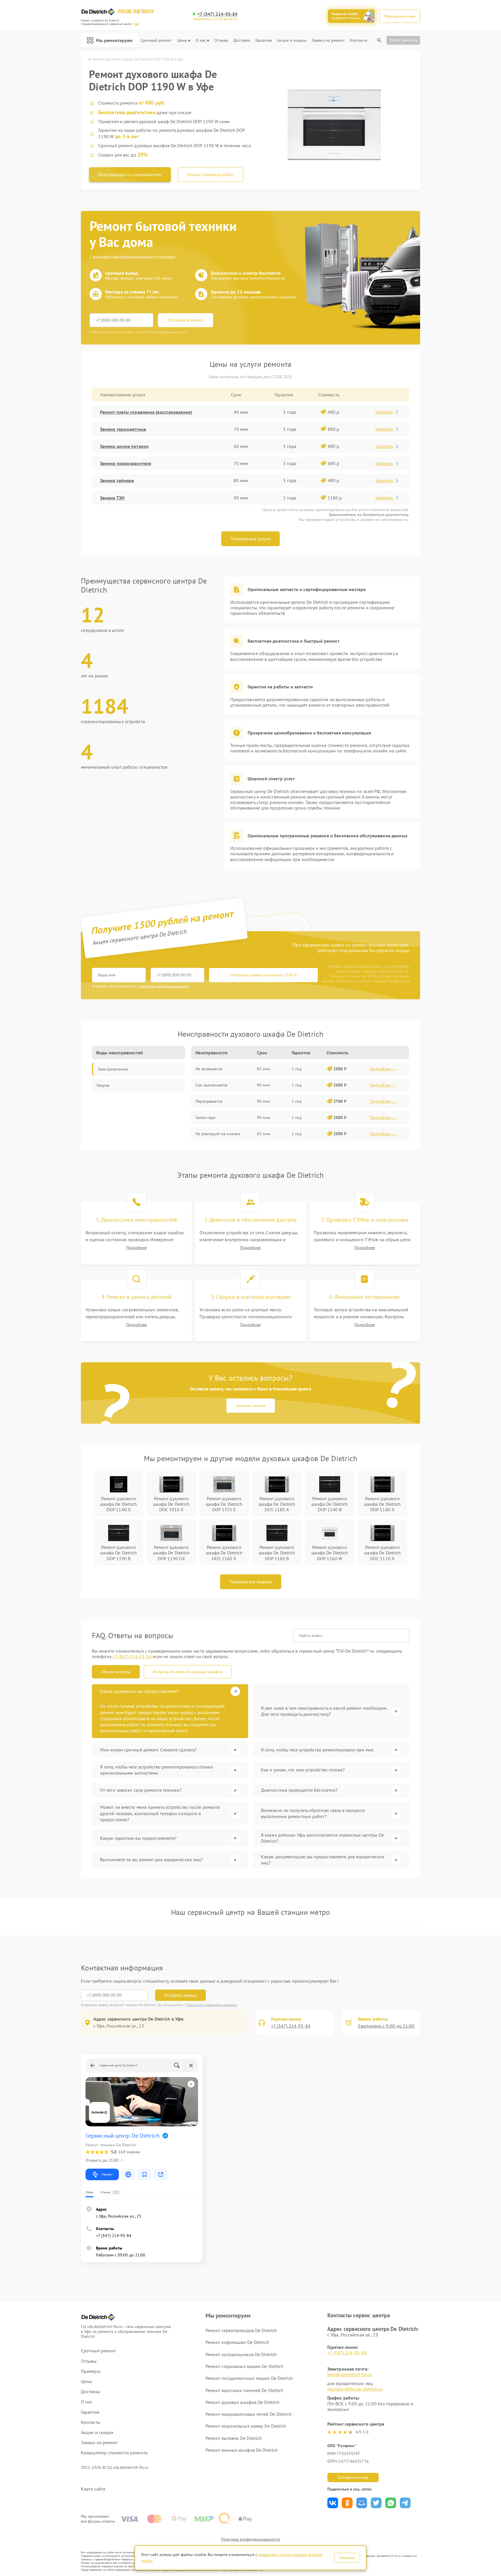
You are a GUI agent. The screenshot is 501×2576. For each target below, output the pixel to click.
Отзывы (221, 40)
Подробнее (136, 1248)
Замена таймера (117, 480)
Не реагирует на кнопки (218, 1134)
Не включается (209, 1069)
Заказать (384, 412)
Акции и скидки (292, 40)
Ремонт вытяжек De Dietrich (234, 2438)
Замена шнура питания (124, 446)
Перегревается (209, 1101)
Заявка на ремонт (328, 40)
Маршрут (107, 2174)
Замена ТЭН (112, 498)
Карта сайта (93, 2489)
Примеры (91, 2371)
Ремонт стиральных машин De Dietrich (245, 2366)
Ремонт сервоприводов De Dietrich (241, 2330)
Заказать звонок (251, 1405)
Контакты (359, 40)
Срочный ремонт (156, 40)
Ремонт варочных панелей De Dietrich (245, 2390)
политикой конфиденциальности (164, 986)
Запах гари (205, 1117)
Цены (182, 40)
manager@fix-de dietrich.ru (355, 2389)
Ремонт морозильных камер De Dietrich (246, 2426)
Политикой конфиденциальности (212, 2005)
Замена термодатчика (123, 429)
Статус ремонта (403, 40)
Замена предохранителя (126, 463)
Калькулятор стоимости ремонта (114, 2453)
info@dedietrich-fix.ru (350, 2374)
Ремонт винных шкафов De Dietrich (242, 2450)
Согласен (347, 2558)
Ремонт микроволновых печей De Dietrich (249, 2414)
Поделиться (333, 2503)
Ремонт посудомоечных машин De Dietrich (249, 2378)
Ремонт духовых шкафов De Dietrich (243, 2402)
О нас (201, 40)
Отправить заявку (186, 320)
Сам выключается (211, 1085)
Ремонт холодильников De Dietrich (241, 2354)
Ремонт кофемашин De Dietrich (237, 2342)
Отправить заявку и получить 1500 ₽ (263, 975)
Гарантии (264, 40)
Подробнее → (383, 1069)
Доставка (242, 40)
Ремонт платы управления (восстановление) (146, 412)
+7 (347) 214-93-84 (217, 14)
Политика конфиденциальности (251, 2539)
